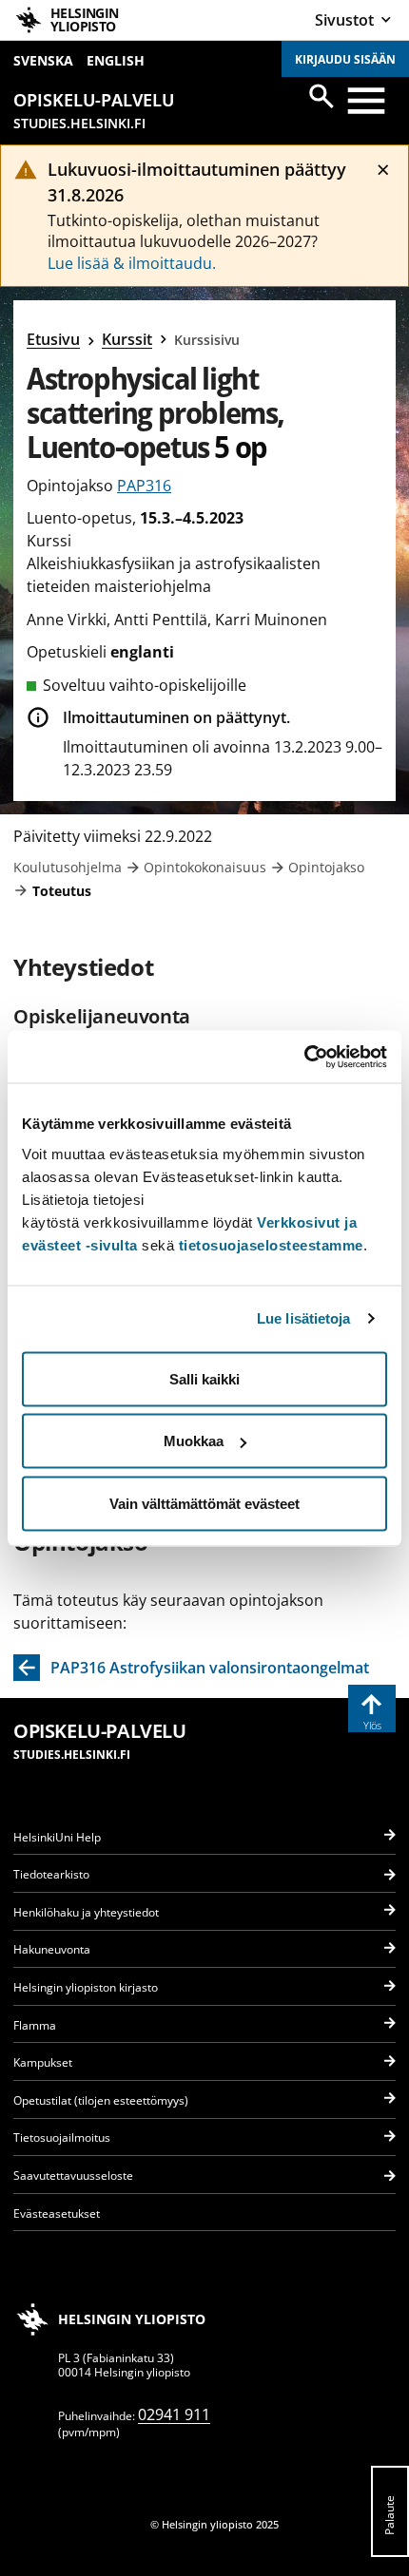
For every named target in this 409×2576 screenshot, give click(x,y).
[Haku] (321, 96)
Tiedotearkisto (51, 1874)
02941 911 (174, 2414)
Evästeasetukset (57, 2213)
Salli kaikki (204, 1378)
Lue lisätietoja (304, 1318)
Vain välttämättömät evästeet (204, 1503)
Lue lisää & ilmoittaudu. (132, 263)
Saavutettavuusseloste (73, 2175)
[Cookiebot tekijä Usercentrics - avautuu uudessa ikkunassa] (304, 1057)
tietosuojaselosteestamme (271, 1244)
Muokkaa (194, 1441)
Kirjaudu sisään (345, 59)
